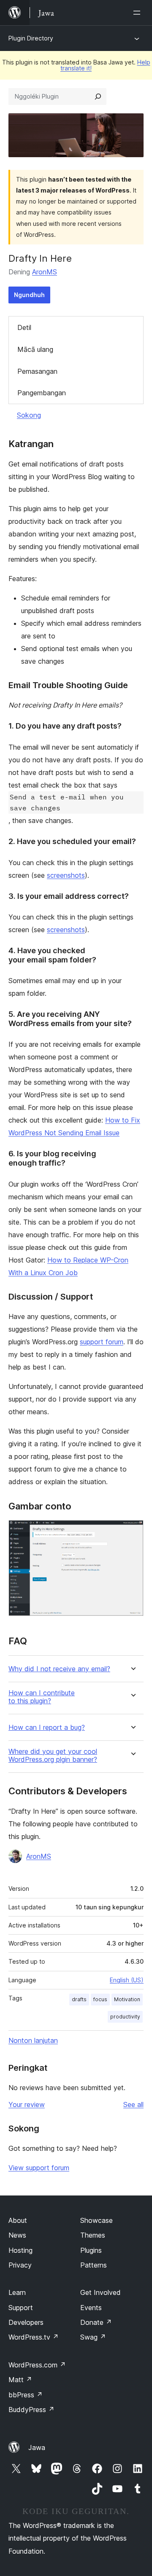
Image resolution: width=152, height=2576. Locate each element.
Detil (24, 327)
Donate (96, 2322)
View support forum (39, 2168)
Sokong (29, 415)
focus (100, 1999)
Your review (27, 2104)
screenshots (66, 875)
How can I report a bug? (47, 1728)
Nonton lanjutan (33, 2040)
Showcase (96, 2220)
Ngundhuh (29, 295)
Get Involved (100, 2292)
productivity (125, 2017)
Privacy (20, 2265)
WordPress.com (37, 2365)
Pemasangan (37, 371)
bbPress (26, 2395)
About (18, 2220)
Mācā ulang (35, 349)
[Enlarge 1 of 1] (132, 1531)
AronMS (45, 272)
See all (133, 2104)
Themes (93, 2235)
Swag (93, 2337)
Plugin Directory (31, 38)
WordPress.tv (34, 2337)
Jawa (37, 2447)
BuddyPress (31, 2410)
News (17, 2235)
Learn (17, 2292)
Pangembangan (42, 393)
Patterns (94, 2265)
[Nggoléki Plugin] (98, 96)
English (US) (127, 1980)
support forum (102, 1342)
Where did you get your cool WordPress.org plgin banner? (53, 1756)
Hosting (20, 2250)
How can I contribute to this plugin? (42, 1697)
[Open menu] (138, 13)
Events (91, 2308)
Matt (20, 2380)
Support (21, 2308)
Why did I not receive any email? (59, 1669)
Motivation (127, 1999)
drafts (79, 1999)
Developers (26, 2322)
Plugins (91, 2250)
